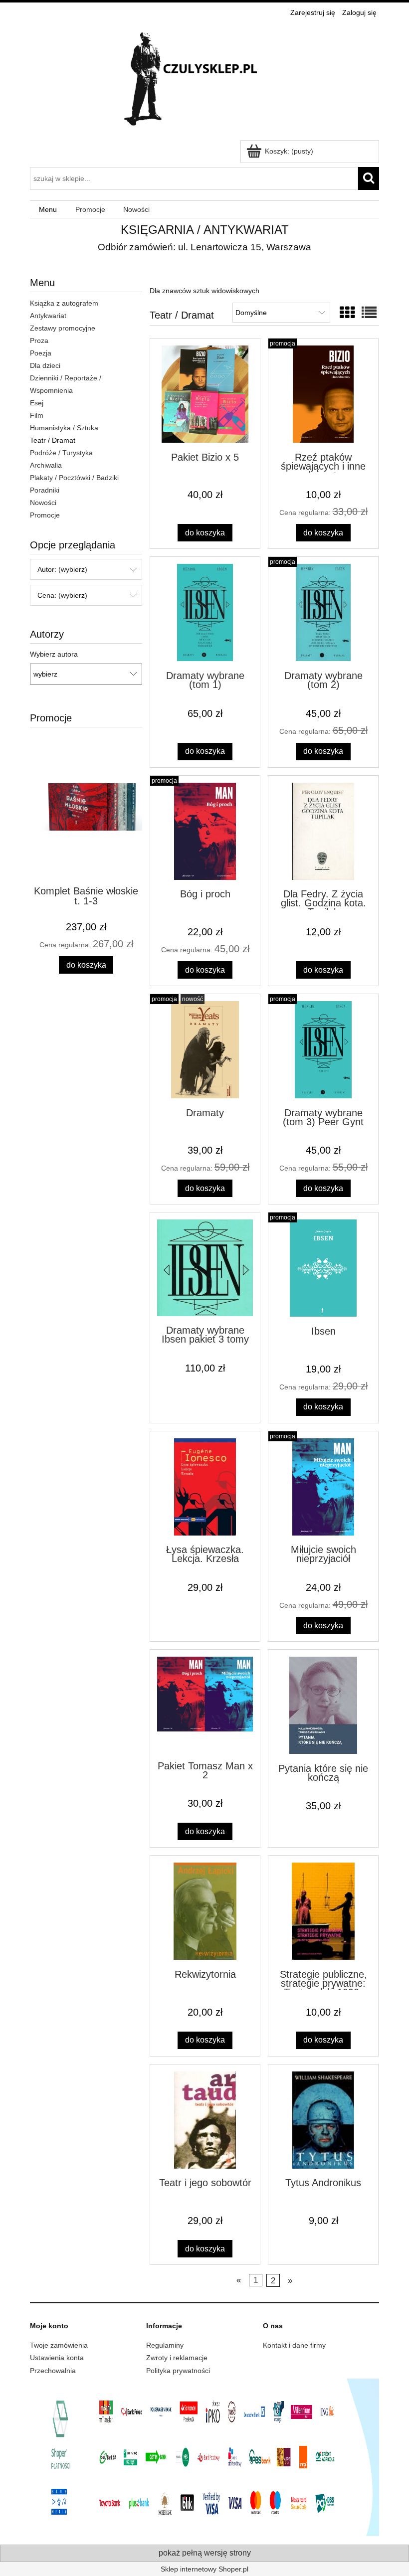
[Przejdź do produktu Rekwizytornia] (205, 1911)
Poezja (41, 353)
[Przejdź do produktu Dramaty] (205, 1050)
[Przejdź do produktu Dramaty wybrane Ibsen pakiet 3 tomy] (205, 1268)
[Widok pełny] (369, 313)
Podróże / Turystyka (61, 453)
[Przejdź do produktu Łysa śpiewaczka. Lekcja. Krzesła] (205, 1487)
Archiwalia (46, 465)
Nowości (43, 503)
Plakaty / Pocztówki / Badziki (74, 478)
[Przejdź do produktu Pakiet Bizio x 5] (205, 394)
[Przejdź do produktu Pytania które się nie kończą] (323, 1705)
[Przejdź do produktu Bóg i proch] (205, 831)
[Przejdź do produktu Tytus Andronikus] (323, 2120)
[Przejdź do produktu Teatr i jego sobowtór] (205, 2120)
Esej (37, 403)
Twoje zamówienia (59, 2345)
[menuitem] (48, 210)
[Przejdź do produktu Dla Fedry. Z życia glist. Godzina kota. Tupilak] (323, 831)
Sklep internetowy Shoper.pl (204, 2569)
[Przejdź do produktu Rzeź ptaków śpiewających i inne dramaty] (323, 394)
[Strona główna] (204, 80)
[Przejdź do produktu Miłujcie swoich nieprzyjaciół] (323, 1487)
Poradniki (45, 490)
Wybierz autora (54, 654)
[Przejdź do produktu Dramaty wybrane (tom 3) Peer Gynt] (323, 1050)
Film (37, 415)
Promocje (45, 515)
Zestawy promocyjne (63, 328)
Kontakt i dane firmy (294, 2345)
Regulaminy (165, 2345)
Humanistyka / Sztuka (64, 428)
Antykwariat (48, 316)
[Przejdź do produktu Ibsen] (323, 1268)
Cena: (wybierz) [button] (62, 595)
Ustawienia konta (57, 2358)
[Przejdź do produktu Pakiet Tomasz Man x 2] (205, 1704)
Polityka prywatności (178, 2371)
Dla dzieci (45, 365)
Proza (39, 341)
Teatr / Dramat (53, 440)
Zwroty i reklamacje (177, 2358)
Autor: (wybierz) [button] (62, 569)
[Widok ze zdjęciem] (347, 313)
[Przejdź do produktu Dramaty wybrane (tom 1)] (205, 612)
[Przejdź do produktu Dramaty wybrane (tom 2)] (323, 612)
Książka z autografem (64, 303)
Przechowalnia (53, 2371)
